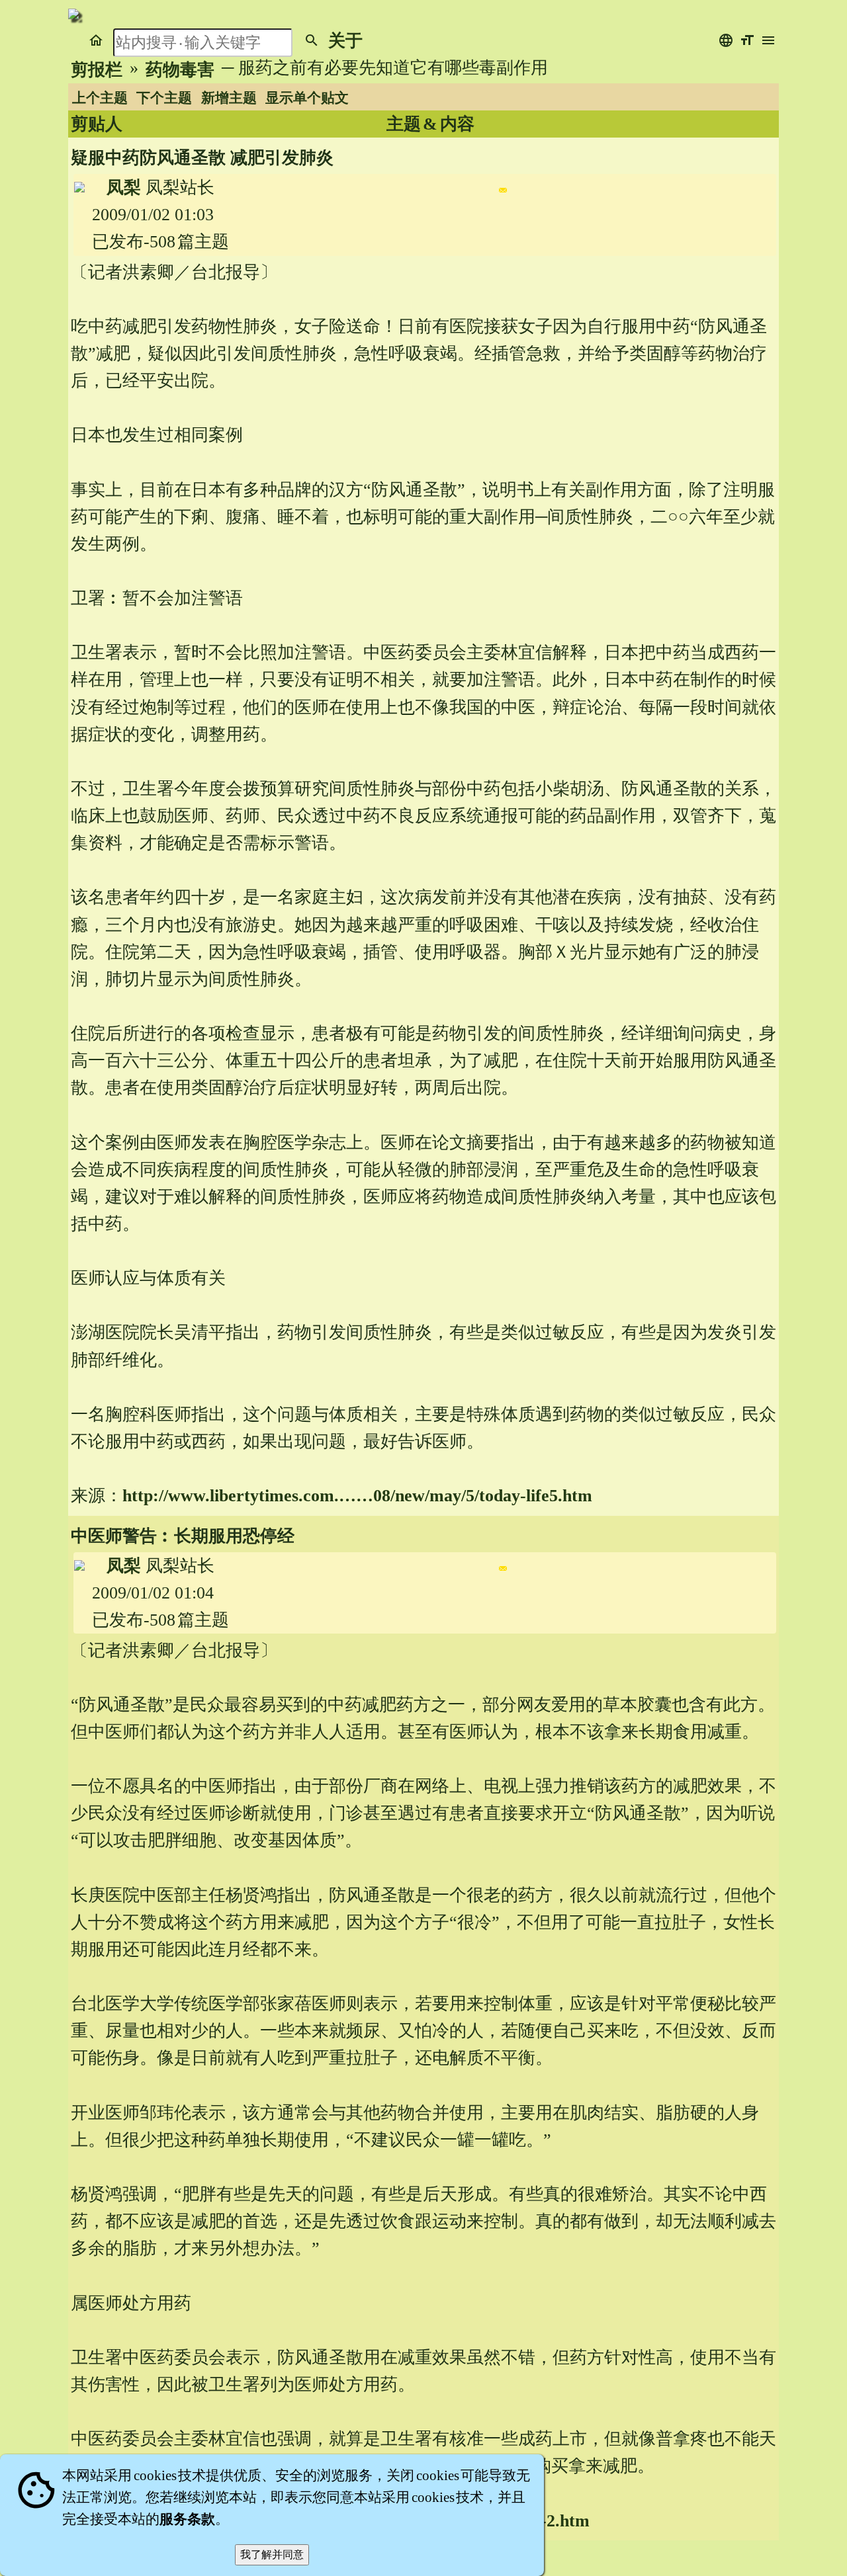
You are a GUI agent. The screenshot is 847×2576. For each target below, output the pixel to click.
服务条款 (187, 2519)
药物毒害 (180, 70)
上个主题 (100, 98)
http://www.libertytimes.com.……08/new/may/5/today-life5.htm (357, 1496)
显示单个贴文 (307, 98)
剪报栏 (97, 70)
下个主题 (164, 98)
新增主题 (229, 98)
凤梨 (124, 187)
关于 (345, 41)
